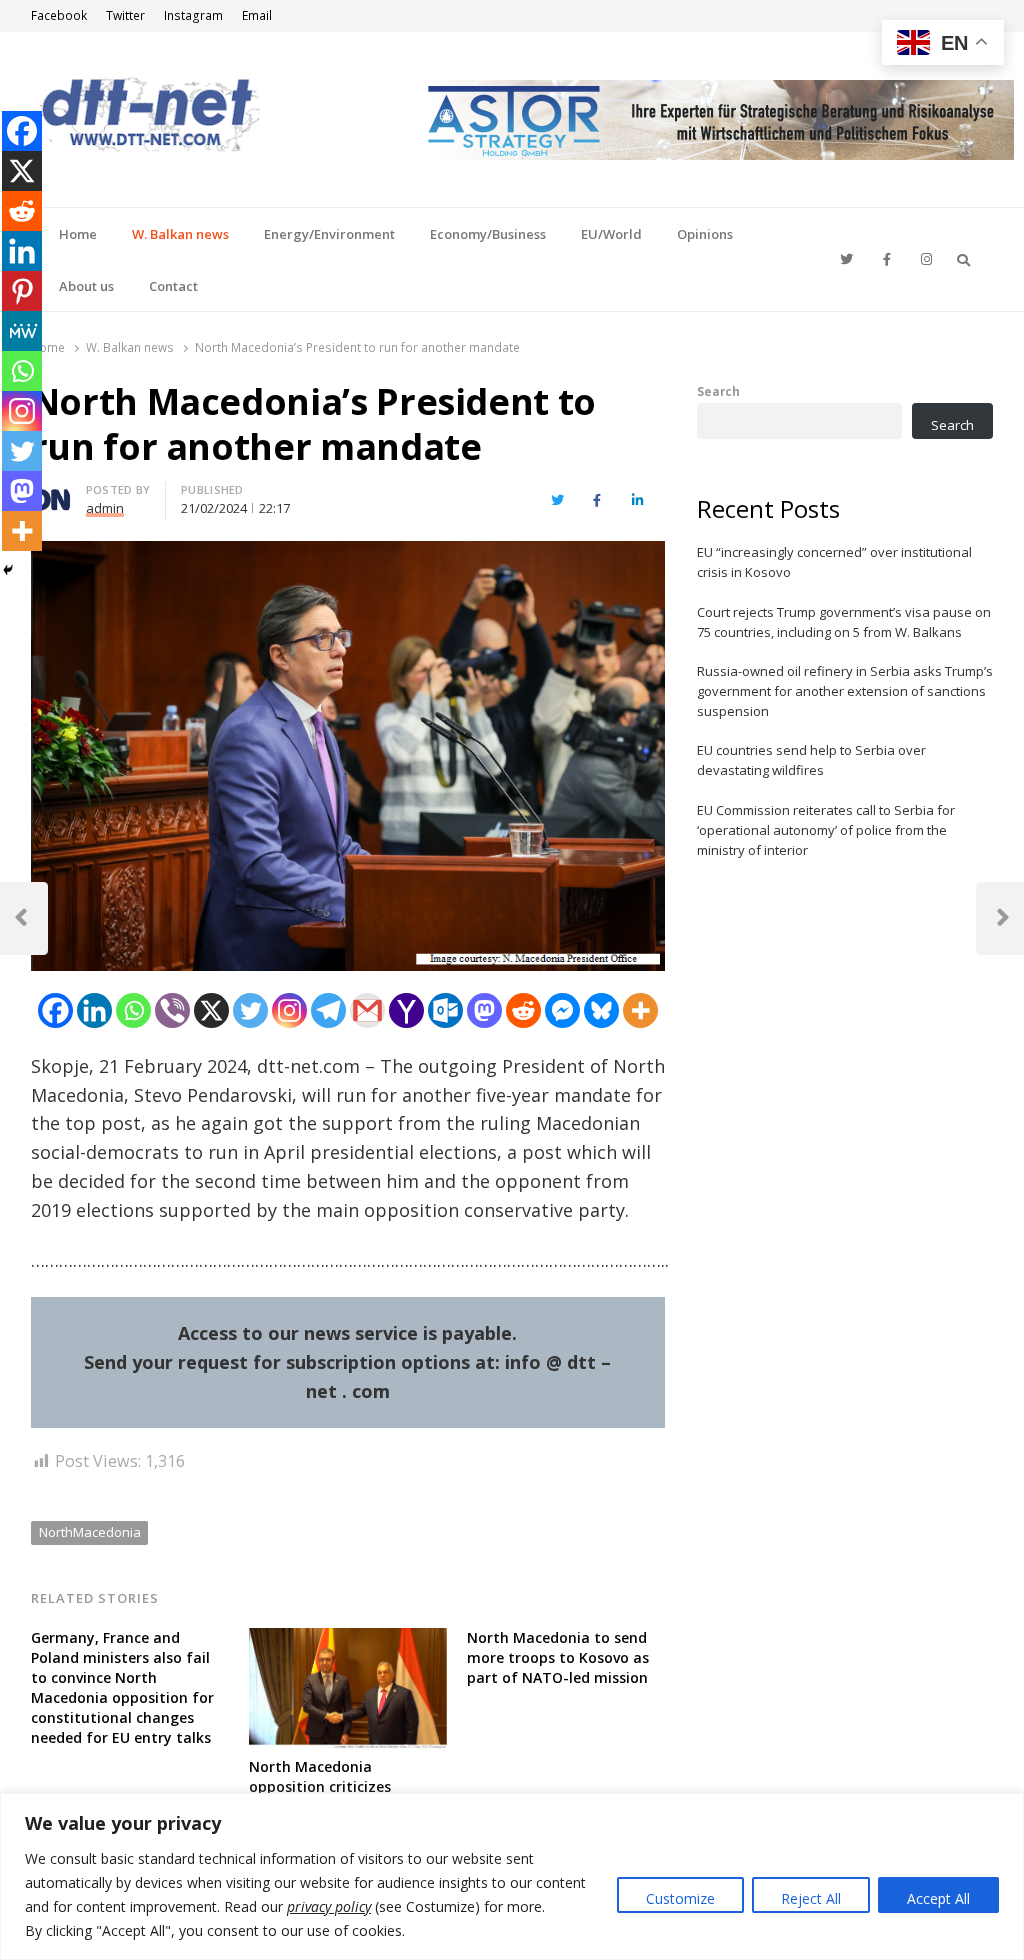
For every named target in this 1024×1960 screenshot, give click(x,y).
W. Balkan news (180, 234)
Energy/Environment (329, 234)
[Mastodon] (484, 1010)
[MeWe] (22, 331)
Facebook (59, 15)
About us (86, 286)
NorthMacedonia (90, 1532)
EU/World (611, 234)
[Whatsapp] (133, 1010)
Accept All (938, 1898)
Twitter (125, 15)
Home (78, 234)
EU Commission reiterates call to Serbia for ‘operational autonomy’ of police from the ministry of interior (826, 830)
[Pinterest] (22, 291)
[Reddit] (523, 1010)
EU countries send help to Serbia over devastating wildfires (811, 760)
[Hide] (8, 570)
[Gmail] (367, 1010)
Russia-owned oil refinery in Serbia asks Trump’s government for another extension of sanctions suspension (845, 691)
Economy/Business (488, 234)
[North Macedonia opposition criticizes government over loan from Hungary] (348, 1640)
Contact (173, 286)
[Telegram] (328, 1010)
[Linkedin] (94, 1010)
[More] (640, 1010)
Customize (680, 1898)
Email (257, 15)
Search (718, 391)
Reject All (811, 1898)
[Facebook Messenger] (562, 1010)
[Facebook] (55, 1010)
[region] (512, 1876)
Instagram (193, 15)
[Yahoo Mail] (406, 1010)
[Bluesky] (601, 1010)
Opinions (705, 234)
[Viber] (172, 1010)
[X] (211, 1010)
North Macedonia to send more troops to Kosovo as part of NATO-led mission (558, 1657)
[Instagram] (289, 1010)
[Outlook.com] (445, 1010)
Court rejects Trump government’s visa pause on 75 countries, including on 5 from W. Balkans (844, 622)
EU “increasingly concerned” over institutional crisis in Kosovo (834, 562)
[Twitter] (250, 1010)
